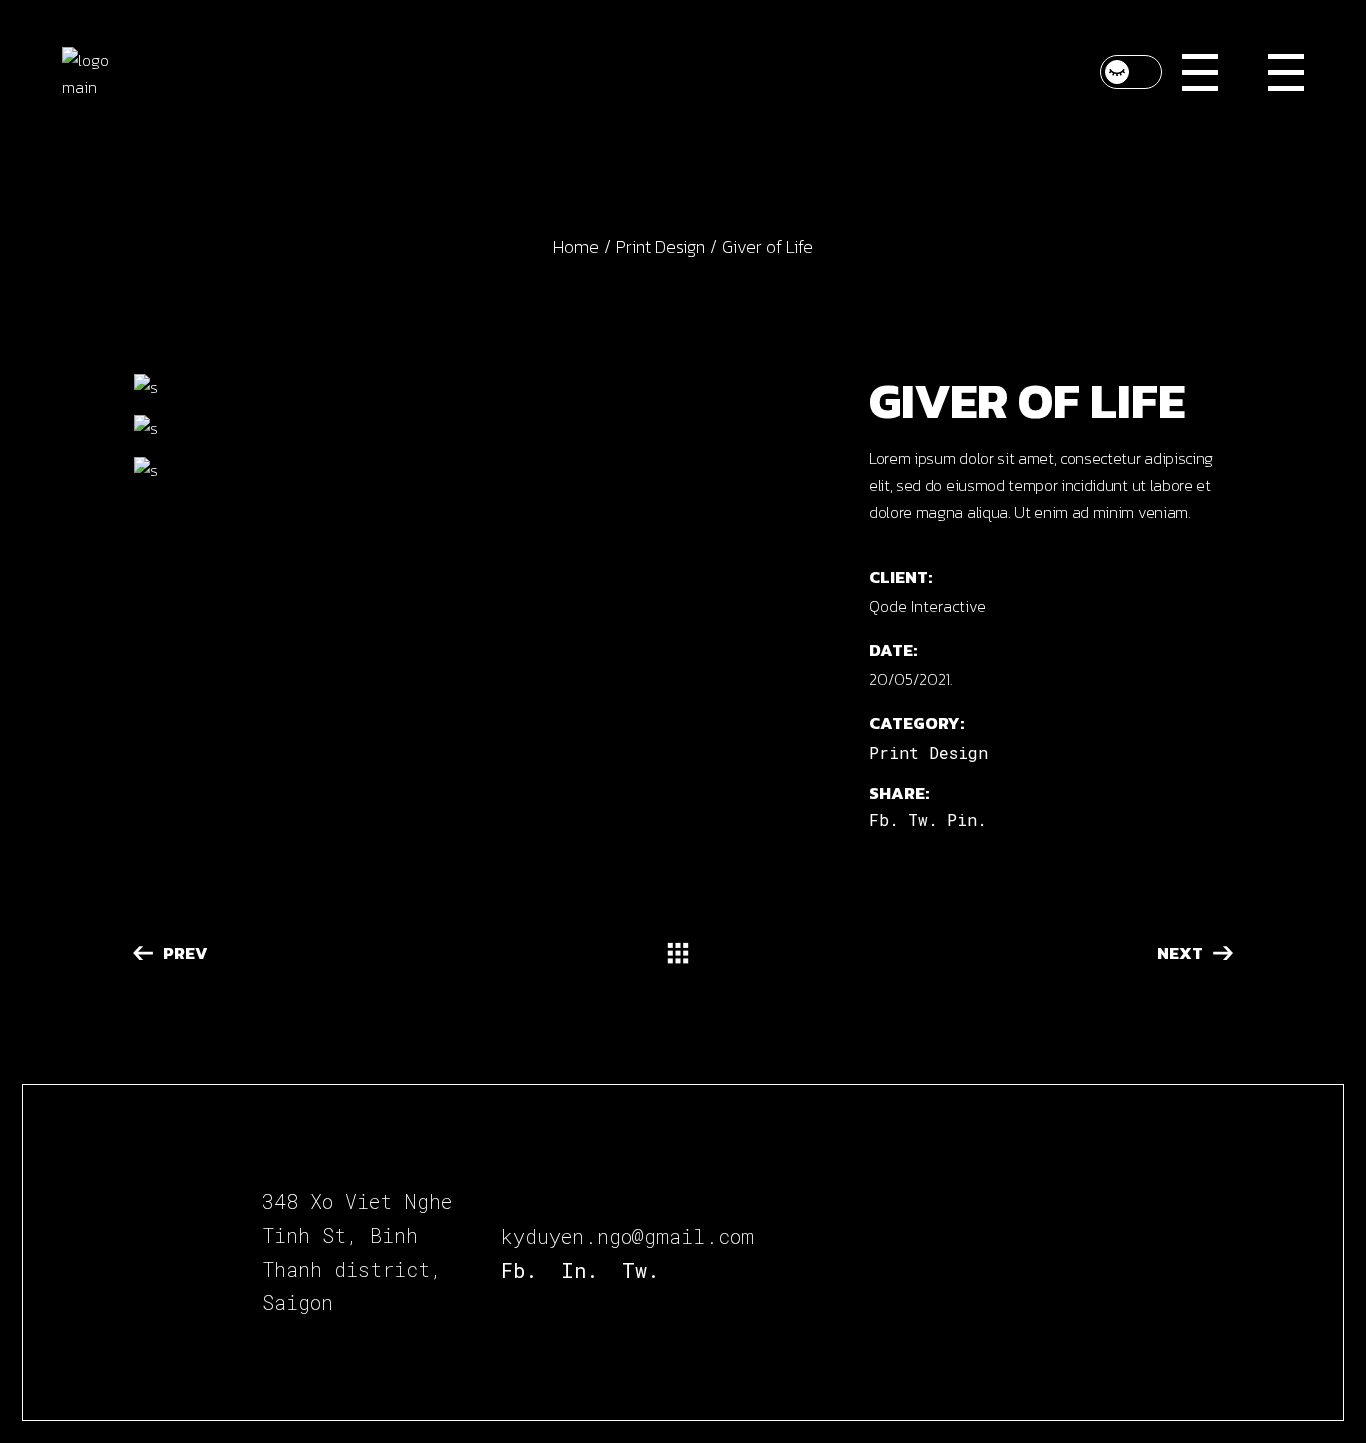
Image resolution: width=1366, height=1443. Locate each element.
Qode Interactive (927, 606)
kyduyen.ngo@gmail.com (627, 1236)
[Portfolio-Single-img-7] (484, 470)
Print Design (928, 752)
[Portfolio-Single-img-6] (484, 429)
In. (579, 1270)
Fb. (519, 1270)
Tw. (640, 1270)
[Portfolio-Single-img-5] (484, 387)
